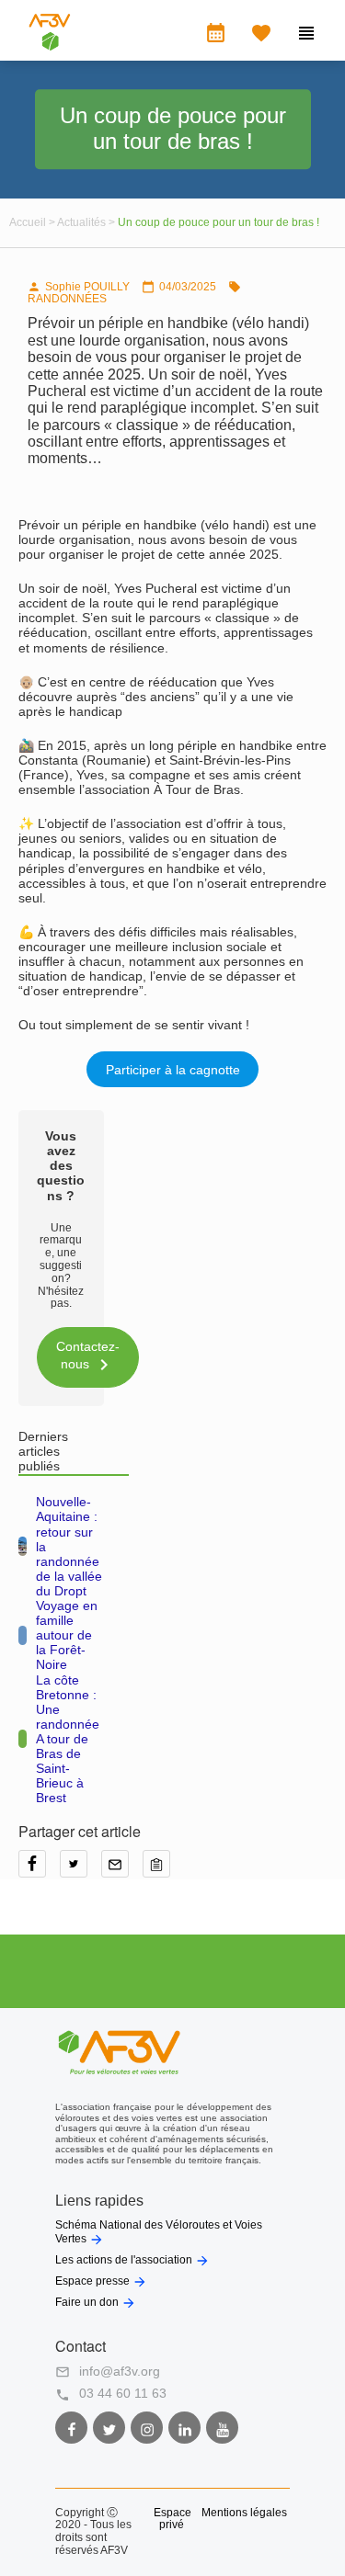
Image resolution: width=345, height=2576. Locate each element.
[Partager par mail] (122, 1870)
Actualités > (87, 222)
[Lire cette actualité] (23, 1546)
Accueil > (33, 222)
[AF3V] (50, 46)
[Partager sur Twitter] (80, 1870)
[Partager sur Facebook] (39, 1870)
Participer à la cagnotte (173, 1070)
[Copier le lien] (161, 1870)
